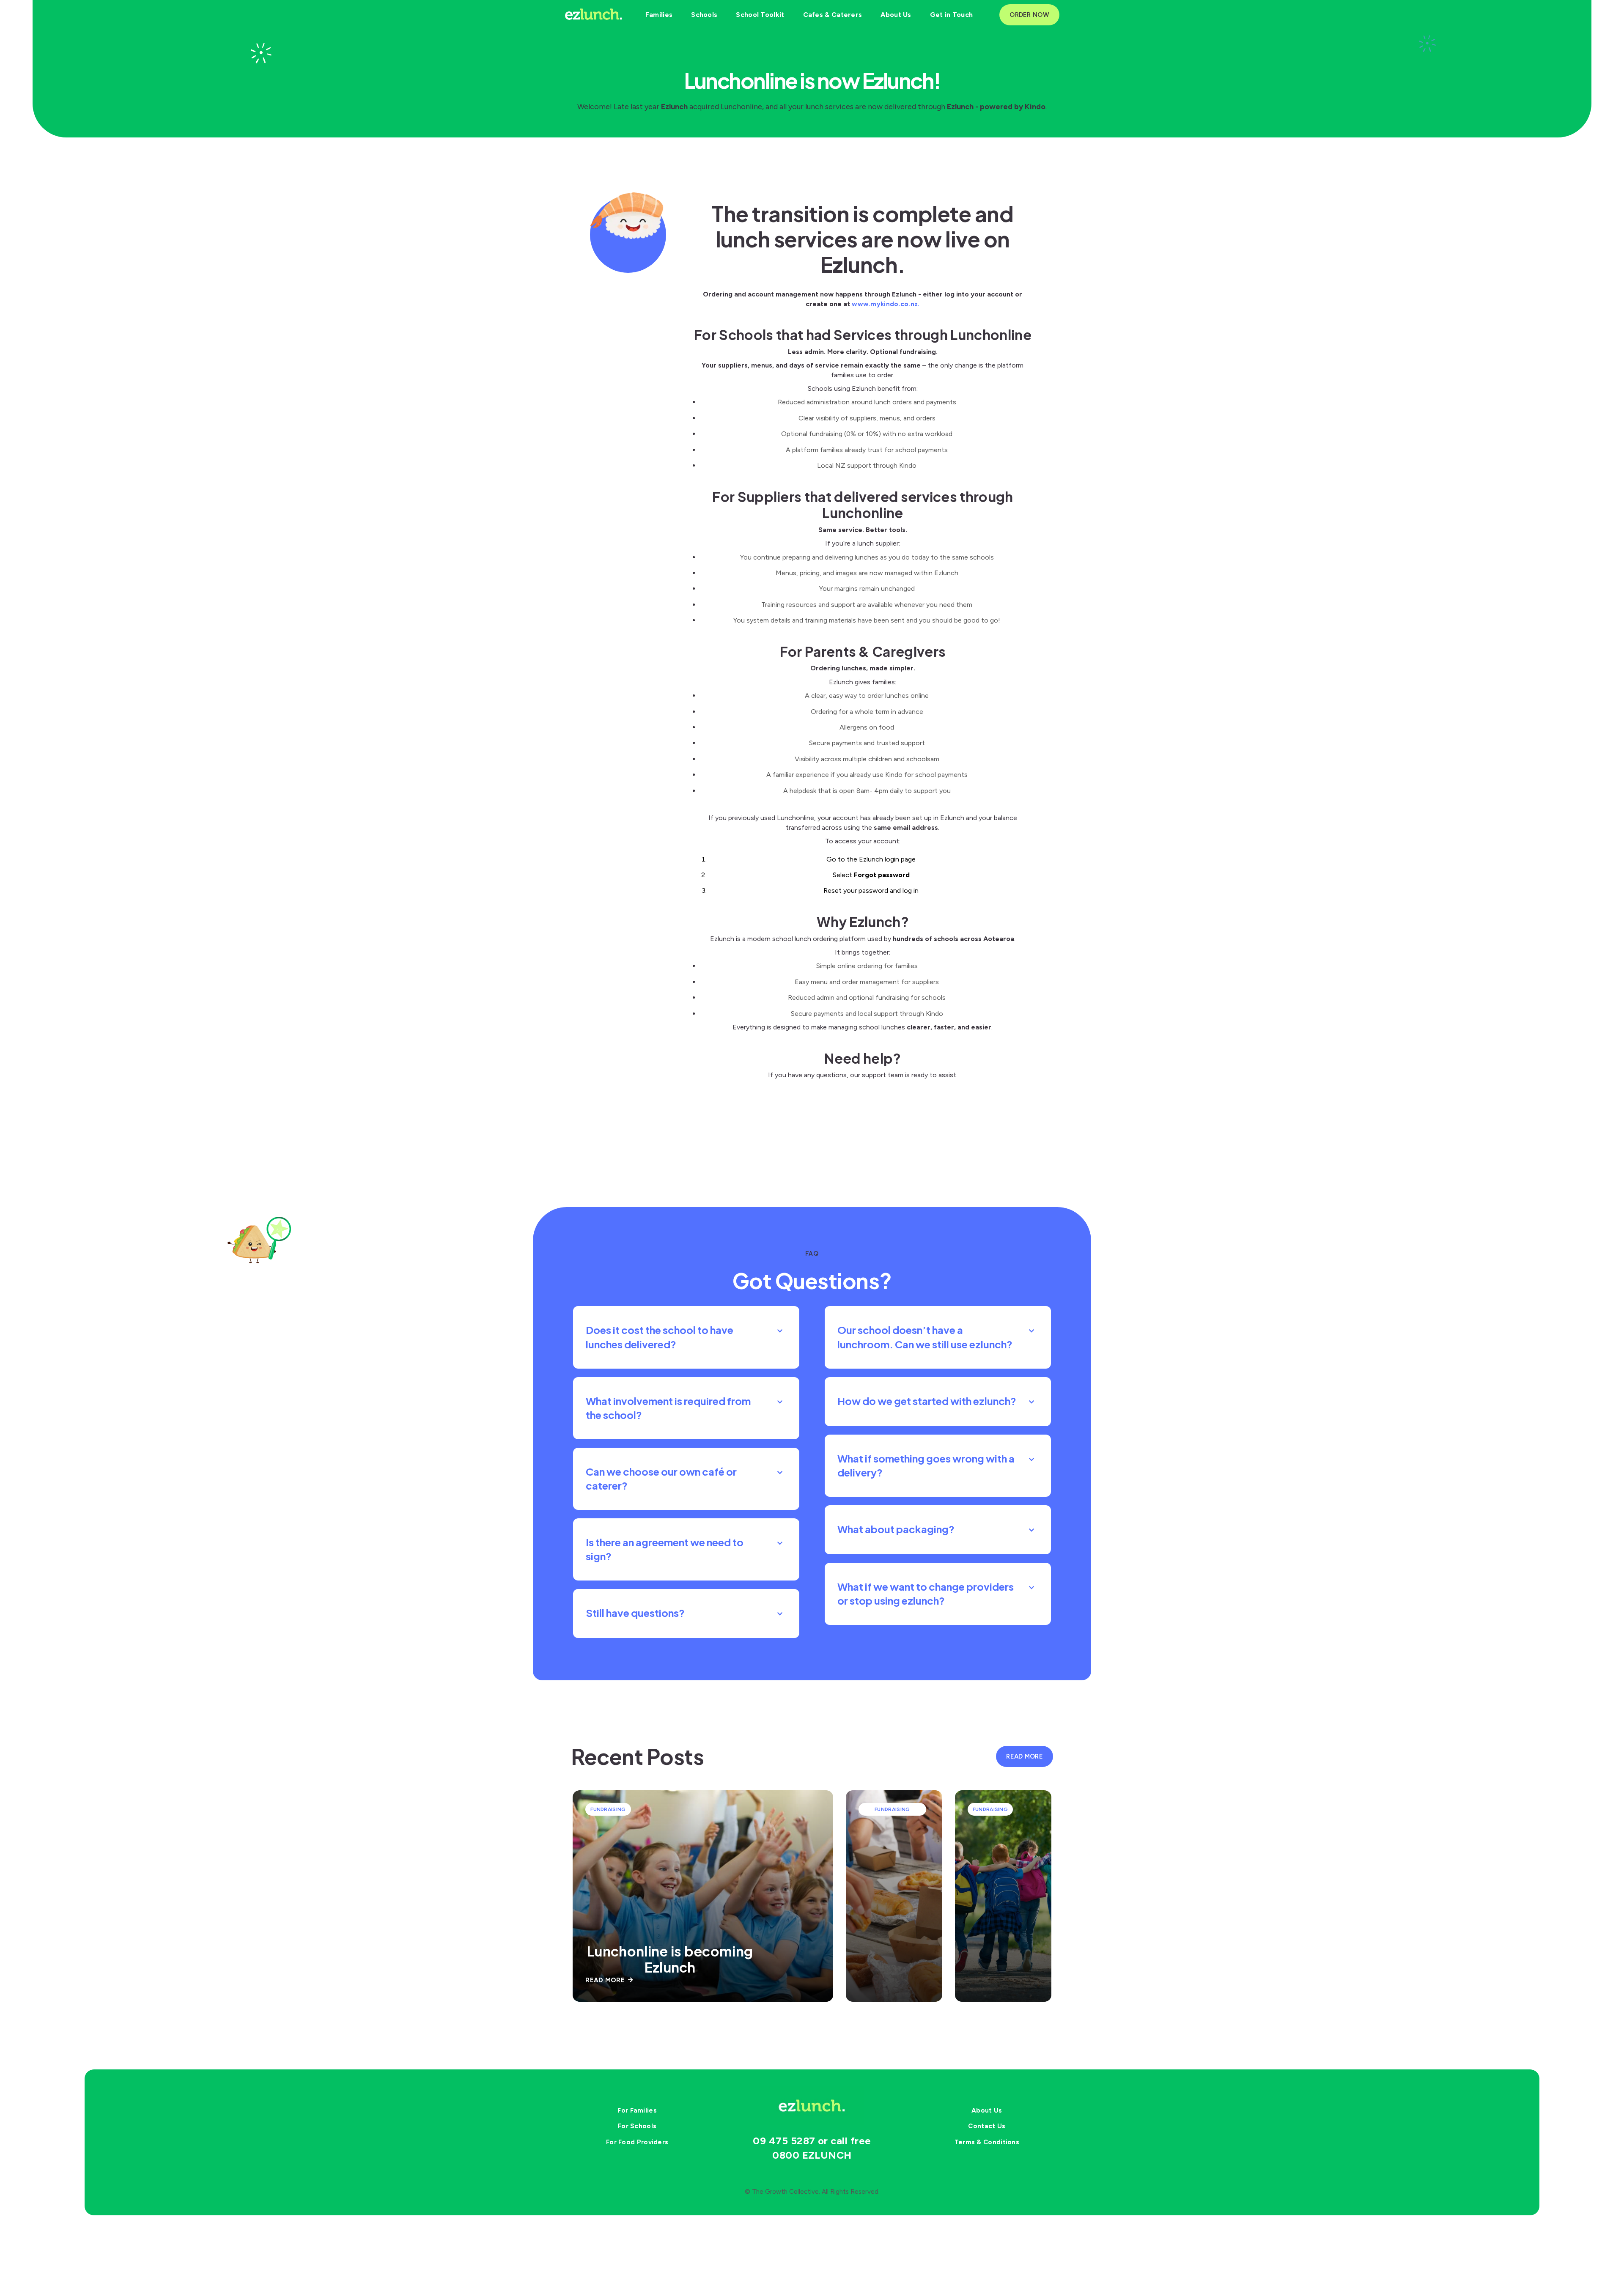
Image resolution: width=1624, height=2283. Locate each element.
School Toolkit (760, 15)
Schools (704, 15)
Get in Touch (952, 15)
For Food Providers (637, 2142)
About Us (896, 15)
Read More (609, 1980)
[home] (594, 15)
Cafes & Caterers (833, 15)
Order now (1029, 15)
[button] (686, 1337)
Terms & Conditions (987, 2142)
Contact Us (987, 2126)
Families (659, 15)
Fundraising (608, 1809)
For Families (637, 2110)
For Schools (637, 2126)
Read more (1025, 1756)
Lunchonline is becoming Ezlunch (670, 1959)
